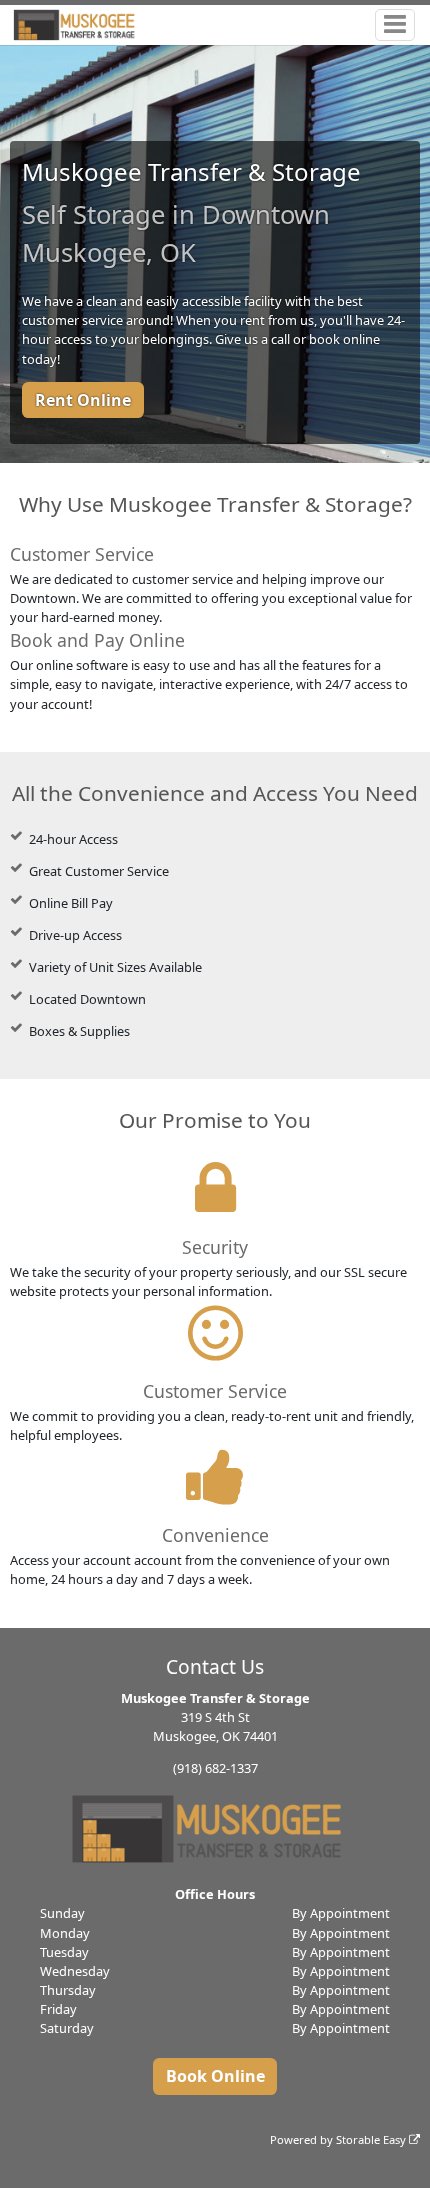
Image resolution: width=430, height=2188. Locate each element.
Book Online (215, 2076)
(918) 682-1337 (215, 1768)
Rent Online (83, 400)
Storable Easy (372, 2139)
